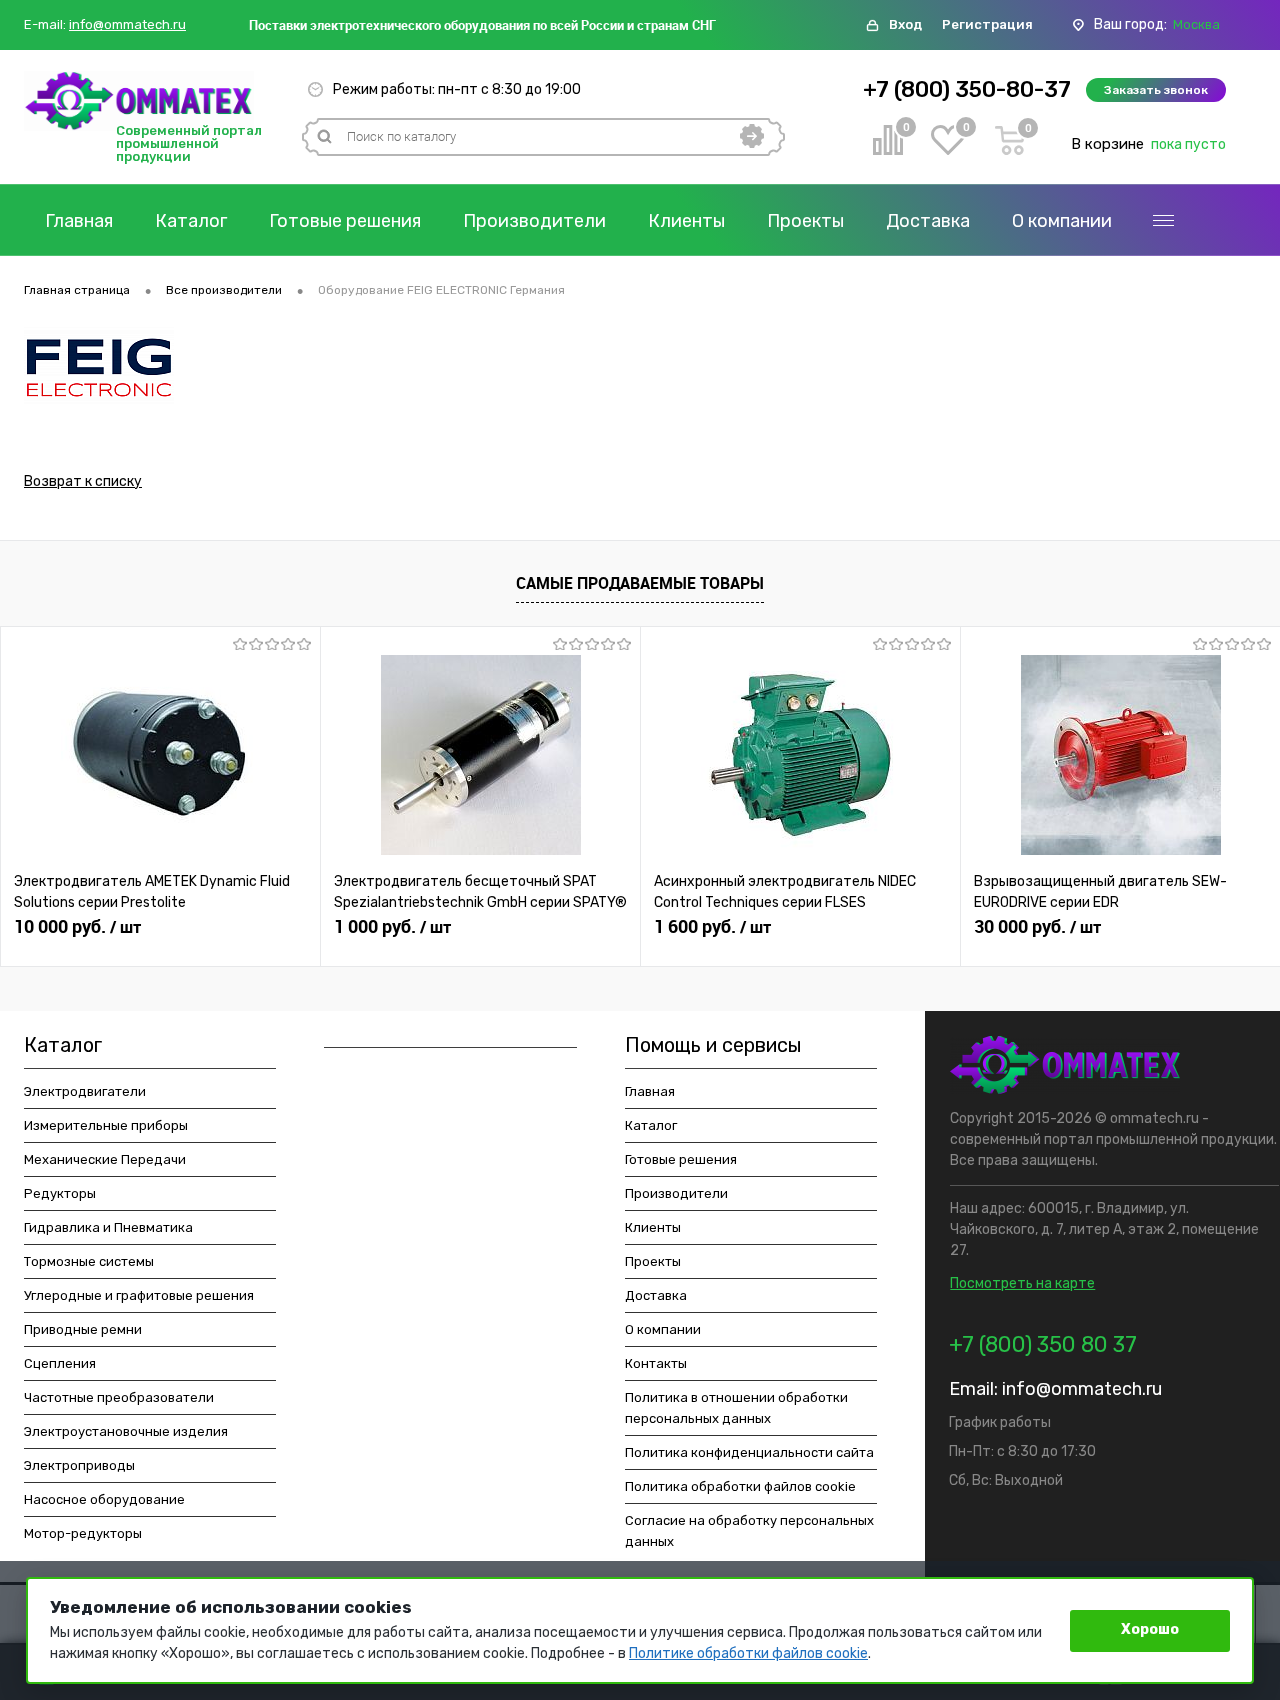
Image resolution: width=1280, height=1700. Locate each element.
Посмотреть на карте (1022, 1283)
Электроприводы (79, 1465)
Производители (534, 221)
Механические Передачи (105, 1159)
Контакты (656, 1363)
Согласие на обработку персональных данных (749, 1531)
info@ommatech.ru (127, 25)
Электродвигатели (85, 1091)
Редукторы (60, 1193)
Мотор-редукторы (83, 1533)
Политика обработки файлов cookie (740, 1486)
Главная (79, 221)
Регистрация (987, 24)
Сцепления (60, 1363)
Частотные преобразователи (119, 1397)
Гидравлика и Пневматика (108, 1227)
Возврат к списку (83, 481)
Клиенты (686, 221)
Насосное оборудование (104, 1499)
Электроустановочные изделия (126, 1431)
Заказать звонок (1156, 90)
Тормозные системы (89, 1261)
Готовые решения (345, 221)
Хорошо (1150, 1629)
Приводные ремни (83, 1329)
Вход (905, 24)
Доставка (928, 221)
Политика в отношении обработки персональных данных (736, 1408)
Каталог (191, 221)
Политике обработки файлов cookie (748, 1653)
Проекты (805, 221)
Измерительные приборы (106, 1125)
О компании (1062, 221)
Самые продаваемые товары (640, 583)
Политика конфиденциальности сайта (749, 1452)
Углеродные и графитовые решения (139, 1295)
